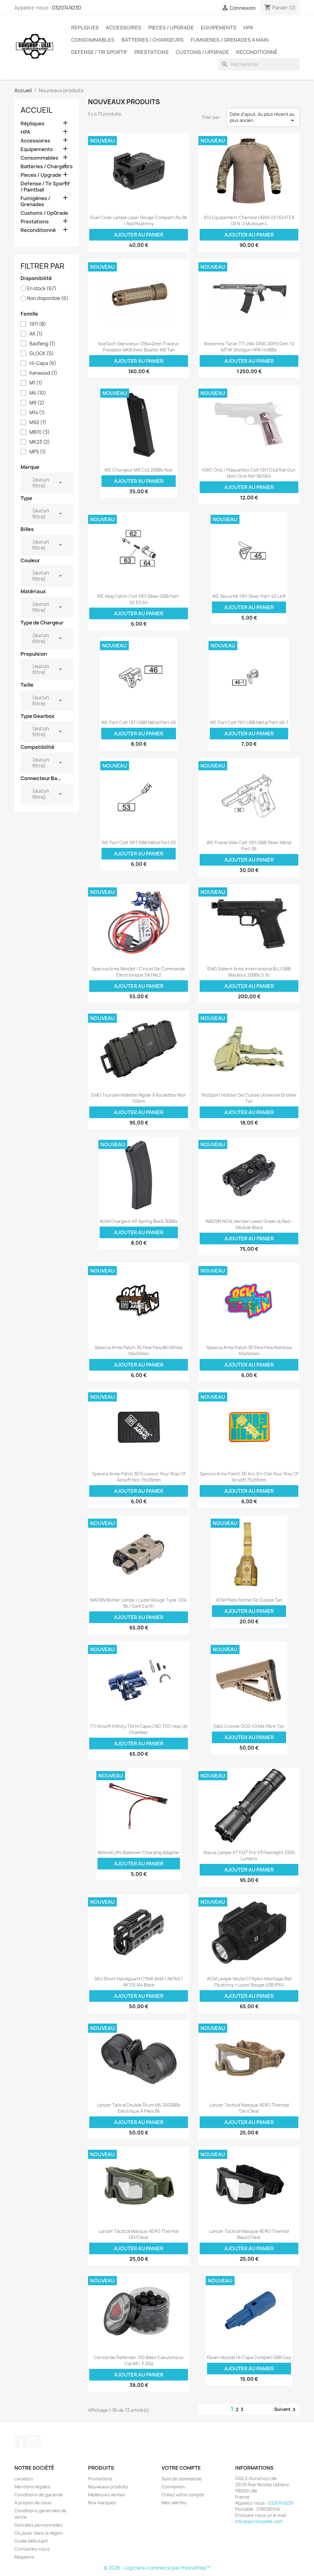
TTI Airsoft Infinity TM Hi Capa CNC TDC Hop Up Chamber (139, 1729)
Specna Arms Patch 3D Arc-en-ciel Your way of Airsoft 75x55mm (249, 1477)
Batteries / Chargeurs (47, 167)
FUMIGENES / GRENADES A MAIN (230, 40)
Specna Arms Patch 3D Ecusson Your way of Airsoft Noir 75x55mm (139, 1477)
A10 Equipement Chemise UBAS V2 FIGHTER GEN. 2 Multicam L (249, 220)
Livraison (24, 2479)
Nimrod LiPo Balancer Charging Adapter (139, 1852)
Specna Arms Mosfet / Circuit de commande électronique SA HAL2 (139, 972)
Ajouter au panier (139, 235)
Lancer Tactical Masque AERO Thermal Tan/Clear (249, 2108)
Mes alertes (174, 2503)
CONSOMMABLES (93, 40)
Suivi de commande (182, 2479)
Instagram (35, 2441)
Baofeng (42, 344)
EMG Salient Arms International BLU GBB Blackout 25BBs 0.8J (249, 972)
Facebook (21, 2441)
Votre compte (181, 2468)
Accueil (36, 110)
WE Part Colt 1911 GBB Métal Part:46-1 (249, 722)
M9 (37, 403)
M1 (36, 383)
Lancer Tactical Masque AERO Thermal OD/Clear (139, 2234)
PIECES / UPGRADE (171, 28)
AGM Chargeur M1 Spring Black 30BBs (139, 1221)
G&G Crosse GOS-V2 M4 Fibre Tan (249, 1726)
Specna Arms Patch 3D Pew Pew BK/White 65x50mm (139, 1351)
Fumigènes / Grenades (35, 201)
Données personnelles (38, 2525)
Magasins (24, 2557)
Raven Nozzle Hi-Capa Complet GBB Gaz (249, 2357)
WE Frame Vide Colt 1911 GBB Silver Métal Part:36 (249, 846)
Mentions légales (32, 2487)
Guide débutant (31, 2541)
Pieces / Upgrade (41, 175)
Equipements (37, 149)
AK (36, 334)
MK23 (40, 442)
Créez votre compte (183, 2495)
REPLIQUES (85, 28)
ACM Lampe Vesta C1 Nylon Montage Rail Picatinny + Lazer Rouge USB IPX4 (249, 1982)
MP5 (38, 452)
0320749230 (66, 8)
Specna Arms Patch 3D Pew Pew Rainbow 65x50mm (249, 1351)
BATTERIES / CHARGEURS (153, 40)
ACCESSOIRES (124, 28)
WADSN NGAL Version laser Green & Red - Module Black (249, 1224)
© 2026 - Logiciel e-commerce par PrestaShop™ (157, 2568)
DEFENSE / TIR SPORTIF (99, 52)
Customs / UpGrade (202, 52)
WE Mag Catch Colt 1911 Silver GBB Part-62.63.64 (139, 599)
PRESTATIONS (151, 52)
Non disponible (48, 298)
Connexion (173, 2487)
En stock (42, 289)
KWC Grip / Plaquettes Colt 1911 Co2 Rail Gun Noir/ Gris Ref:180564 (249, 473)
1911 (38, 324)
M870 (40, 432)
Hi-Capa (43, 363)
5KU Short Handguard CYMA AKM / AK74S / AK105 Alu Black (139, 1982)
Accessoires (35, 141)
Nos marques (102, 2503)
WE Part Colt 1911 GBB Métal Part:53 (139, 842)
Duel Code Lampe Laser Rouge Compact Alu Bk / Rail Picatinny (139, 220)
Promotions (100, 2479)
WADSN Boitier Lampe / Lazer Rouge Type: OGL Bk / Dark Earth (139, 1603)
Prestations (35, 222)
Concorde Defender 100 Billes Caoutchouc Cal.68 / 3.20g (139, 2360)
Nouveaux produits (108, 2487)
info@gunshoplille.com (259, 2521)
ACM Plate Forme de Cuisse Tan (249, 1600)
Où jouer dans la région (39, 2533)
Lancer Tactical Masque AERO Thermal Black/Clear (249, 2234)
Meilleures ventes (107, 2495)
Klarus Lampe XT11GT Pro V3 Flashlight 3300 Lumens (249, 1855)
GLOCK (42, 354)
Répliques (33, 124)
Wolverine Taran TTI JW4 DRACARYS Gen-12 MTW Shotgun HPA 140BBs (249, 347)
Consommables (39, 158)
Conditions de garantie (39, 2495)
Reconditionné (257, 52)
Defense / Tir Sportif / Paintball (45, 187)
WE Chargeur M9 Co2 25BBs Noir (139, 470)
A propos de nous (33, 2503)
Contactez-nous (32, 2549)
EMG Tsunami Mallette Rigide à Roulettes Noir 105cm (139, 1098)
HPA (248, 28)
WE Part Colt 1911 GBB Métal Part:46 (139, 722)
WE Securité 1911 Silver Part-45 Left (249, 596)
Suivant (286, 2410)
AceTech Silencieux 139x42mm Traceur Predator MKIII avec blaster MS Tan (139, 347)
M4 (38, 393)
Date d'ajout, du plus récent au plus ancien (263, 118)
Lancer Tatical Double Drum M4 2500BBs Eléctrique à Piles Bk (139, 2108)
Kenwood (43, 373)
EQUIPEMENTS (219, 28)
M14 (37, 413)
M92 (38, 423)
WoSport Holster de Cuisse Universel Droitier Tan (249, 1098)
